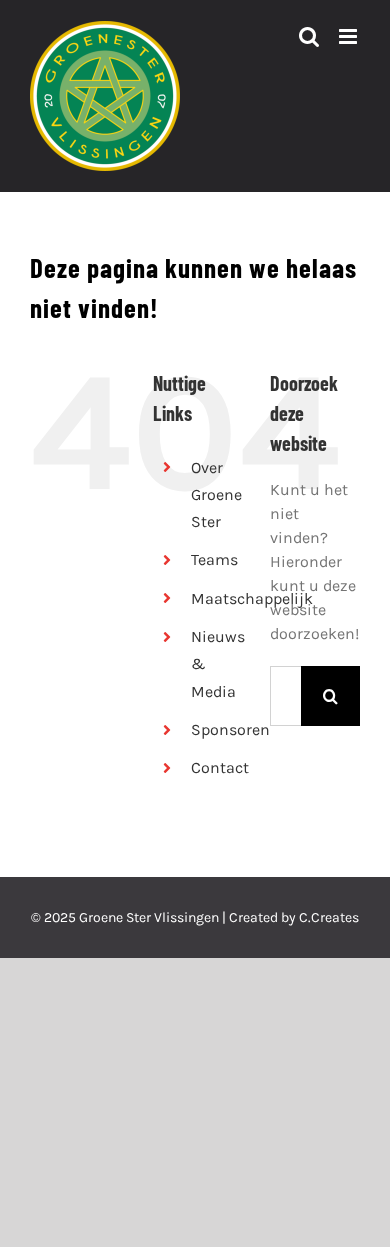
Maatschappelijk (252, 598)
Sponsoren (230, 729)
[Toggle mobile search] (309, 36)
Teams (214, 559)
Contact (220, 767)
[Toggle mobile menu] (349, 36)
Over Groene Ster (216, 494)
